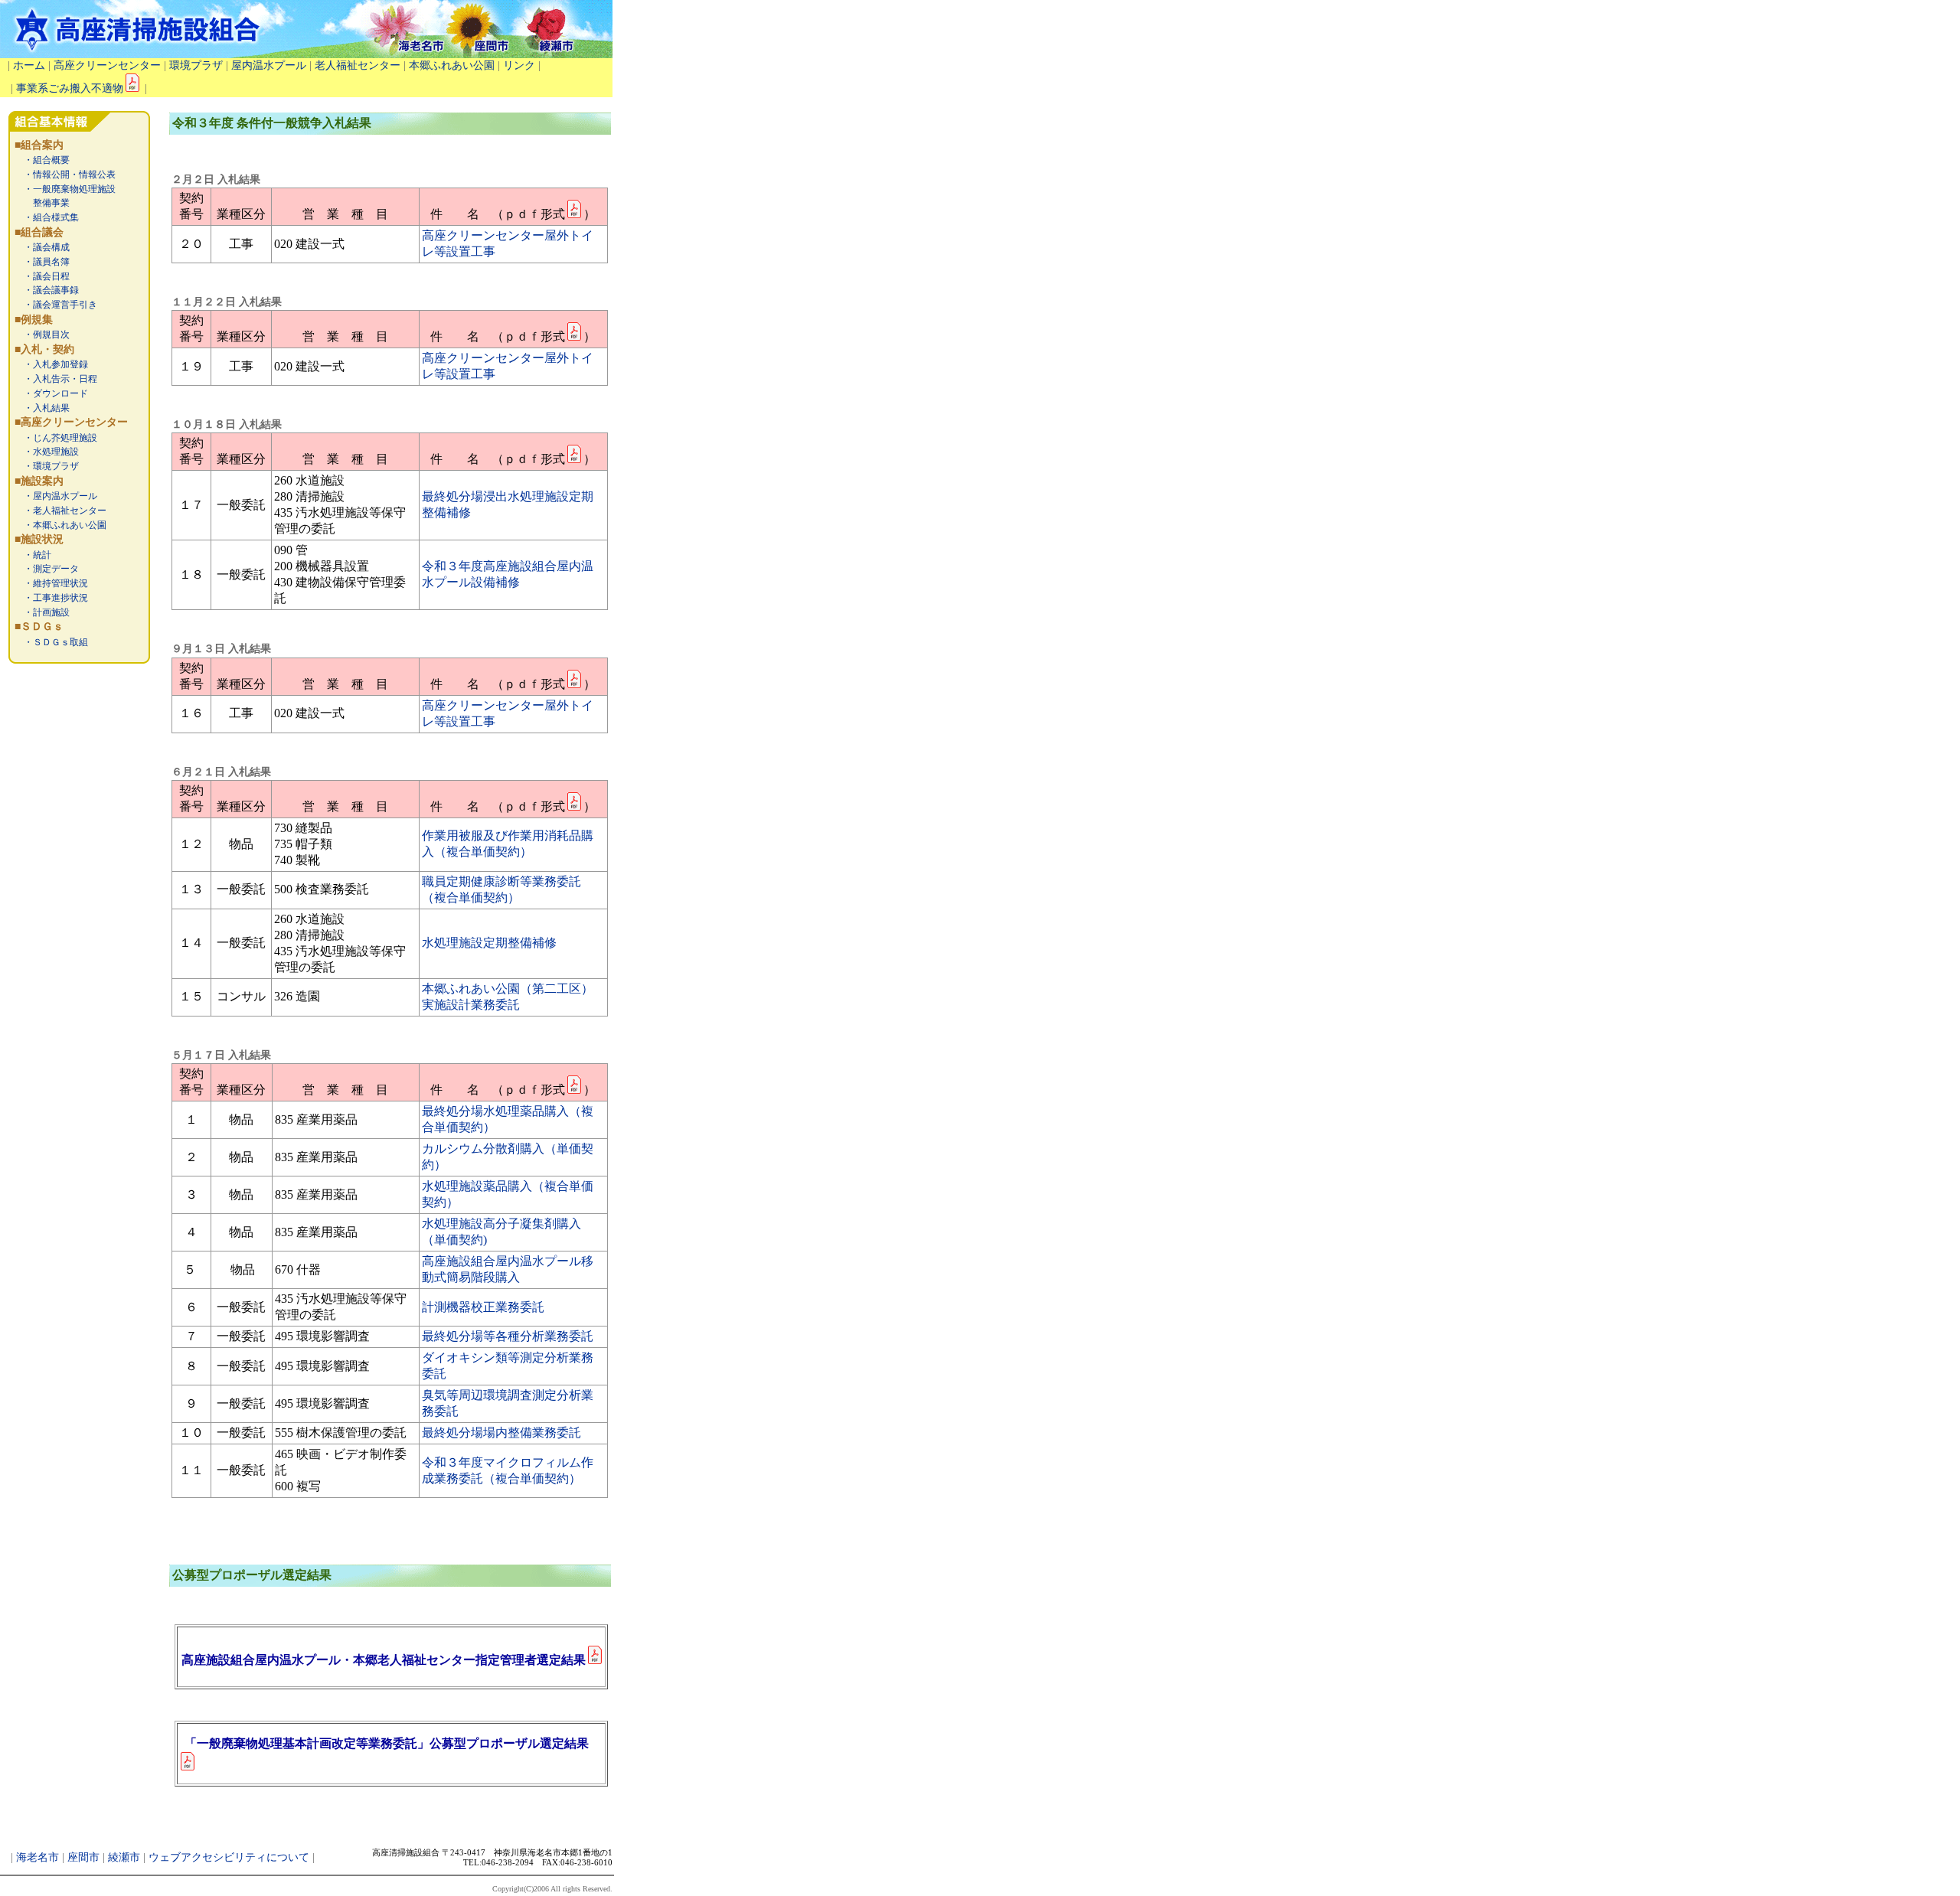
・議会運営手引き (56, 305)
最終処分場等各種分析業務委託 (508, 1336)
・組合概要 (42, 160)
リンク (519, 65)
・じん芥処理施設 (56, 438)
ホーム (29, 65)
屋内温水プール (269, 65)
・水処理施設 (47, 452)
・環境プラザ (47, 466)
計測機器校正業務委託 (483, 1307)
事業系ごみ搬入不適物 (70, 88)
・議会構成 (42, 247)
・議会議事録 (47, 290)
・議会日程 (42, 276)
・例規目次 (42, 334)
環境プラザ (196, 65)
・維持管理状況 (51, 583)
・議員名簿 (42, 262)
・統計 (33, 555)
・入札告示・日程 (56, 379)
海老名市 (38, 1857)
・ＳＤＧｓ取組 (51, 642)
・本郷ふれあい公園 (60, 525)
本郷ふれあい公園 (452, 65)
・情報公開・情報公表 (65, 175)
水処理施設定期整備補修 (489, 943)
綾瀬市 (124, 1857)
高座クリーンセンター (107, 65)
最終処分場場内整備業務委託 (501, 1433)
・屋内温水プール (56, 496)
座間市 (83, 1857)
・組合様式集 (47, 217)
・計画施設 (42, 612)
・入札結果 (42, 408)
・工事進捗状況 (51, 598)
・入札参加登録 (51, 364)
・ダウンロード (51, 393)
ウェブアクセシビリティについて (229, 1857)
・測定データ (47, 569)
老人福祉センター (358, 65)
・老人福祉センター (60, 511)
